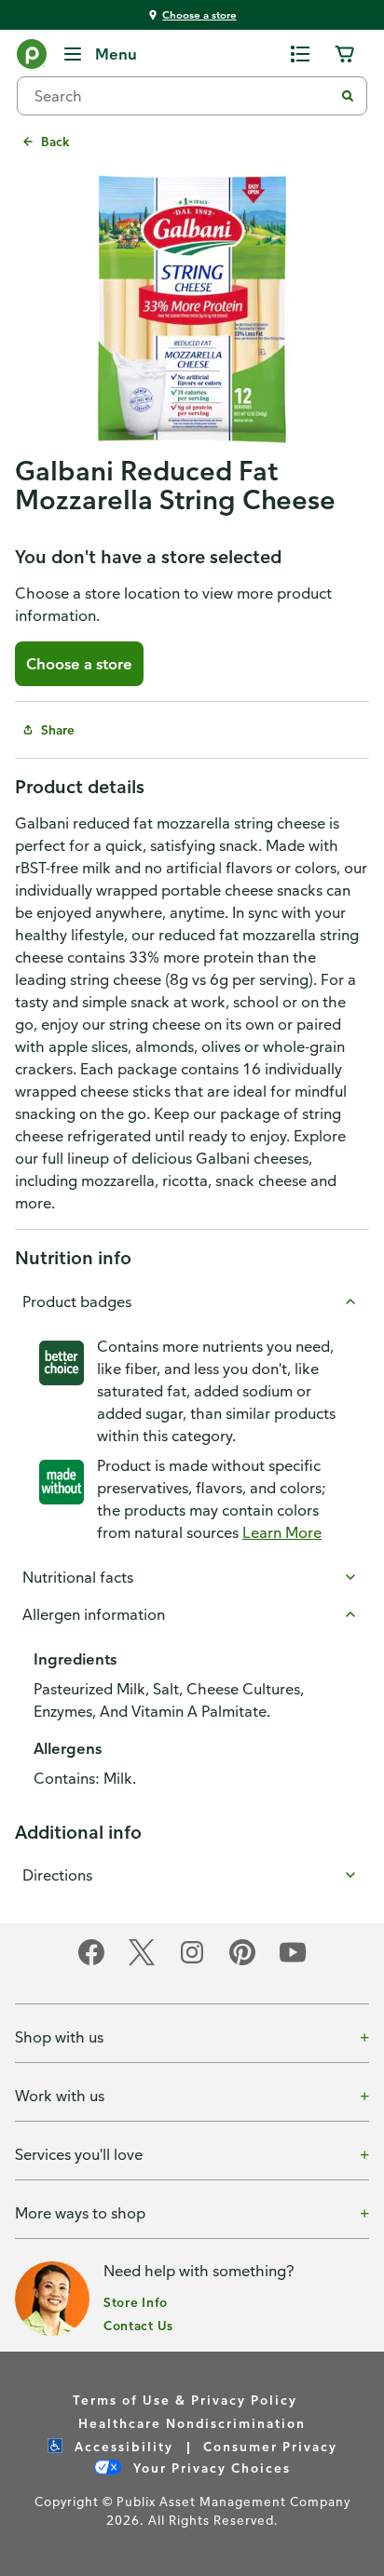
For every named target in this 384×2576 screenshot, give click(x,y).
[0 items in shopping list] (300, 54)
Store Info (136, 2302)
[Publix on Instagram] (192, 1962)
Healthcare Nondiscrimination (192, 2423)
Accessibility (122, 2446)
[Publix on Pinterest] (242, 1962)
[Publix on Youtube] (293, 1962)
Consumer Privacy (270, 2446)
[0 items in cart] (345, 54)
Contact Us (138, 2325)
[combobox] (183, 96)
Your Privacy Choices (210, 2468)
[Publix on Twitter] (142, 1962)
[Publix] (32, 58)
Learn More (282, 1532)
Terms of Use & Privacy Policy (185, 2400)
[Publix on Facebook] (91, 1962)
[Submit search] (348, 96)
